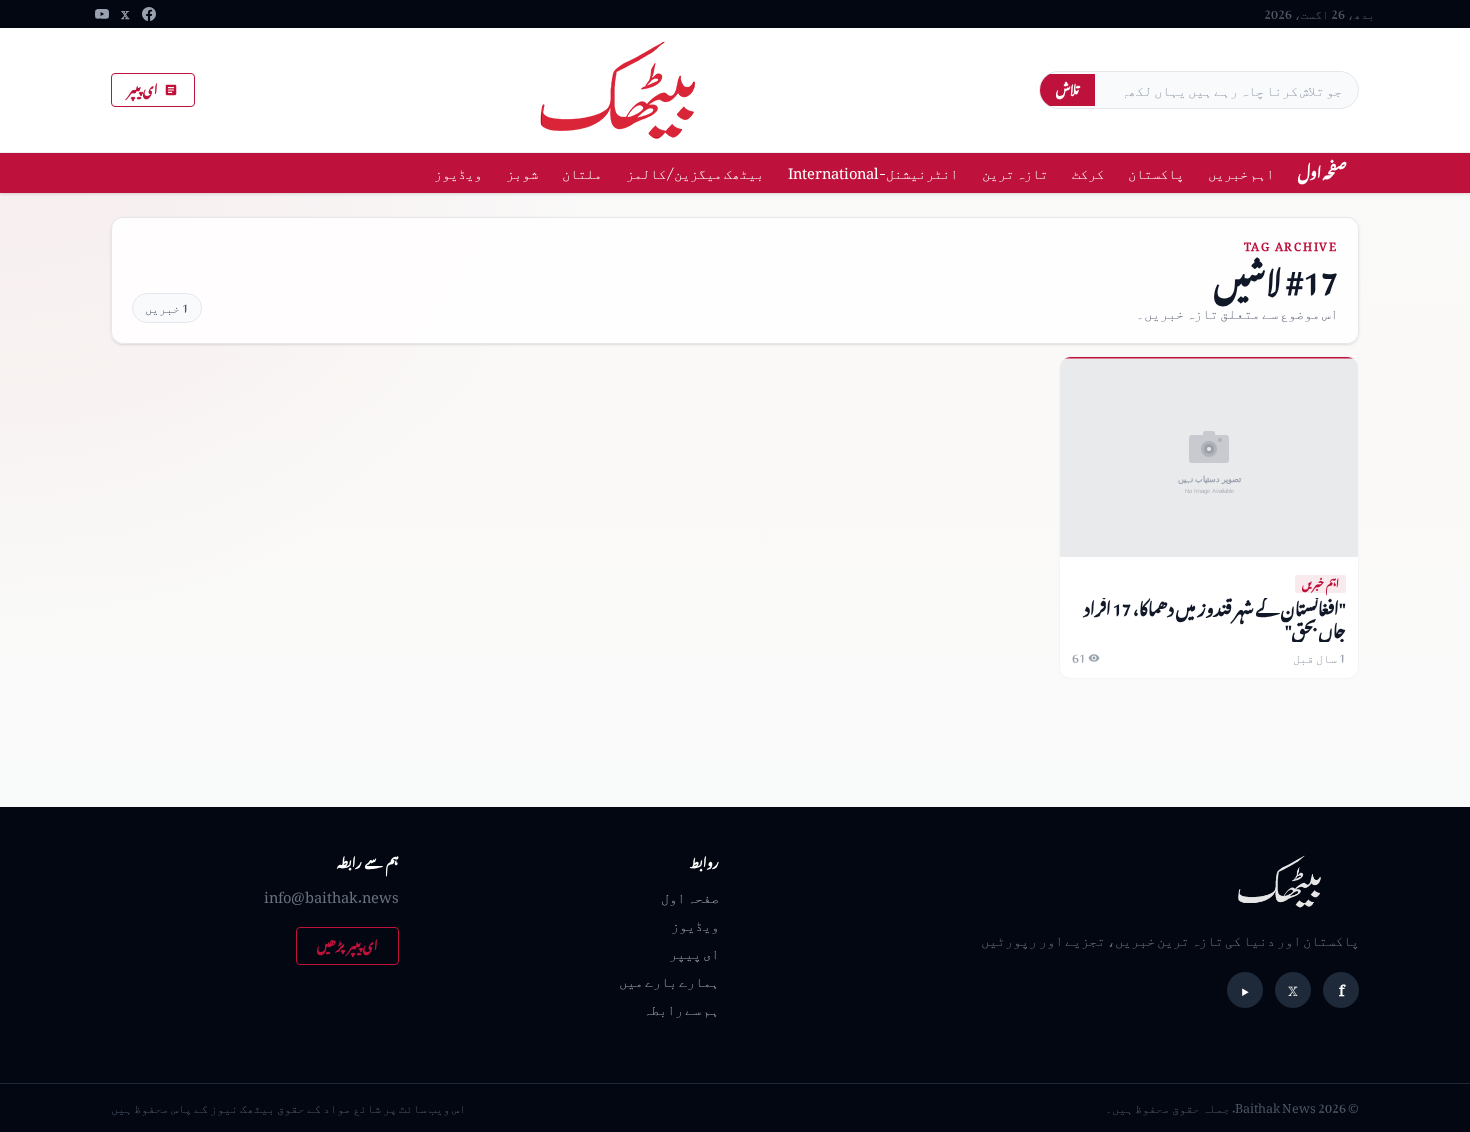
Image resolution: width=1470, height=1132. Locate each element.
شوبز (522, 172)
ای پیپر (143, 89)
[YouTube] (102, 14)
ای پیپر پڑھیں (347, 945)
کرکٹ (1088, 172)
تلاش (1067, 89)
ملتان (582, 172)
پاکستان (1156, 172)
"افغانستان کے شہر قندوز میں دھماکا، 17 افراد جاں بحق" (1215, 619)
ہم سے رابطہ (681, 1008)
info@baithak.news (331, 896)
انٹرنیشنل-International (873, 172)
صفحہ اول (1322, 172)
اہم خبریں (1241, 172)
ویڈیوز (458, 172)
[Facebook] (149, 14)
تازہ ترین (1015, 172)
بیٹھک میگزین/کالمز (695, 172)
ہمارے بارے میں (669, 980)
